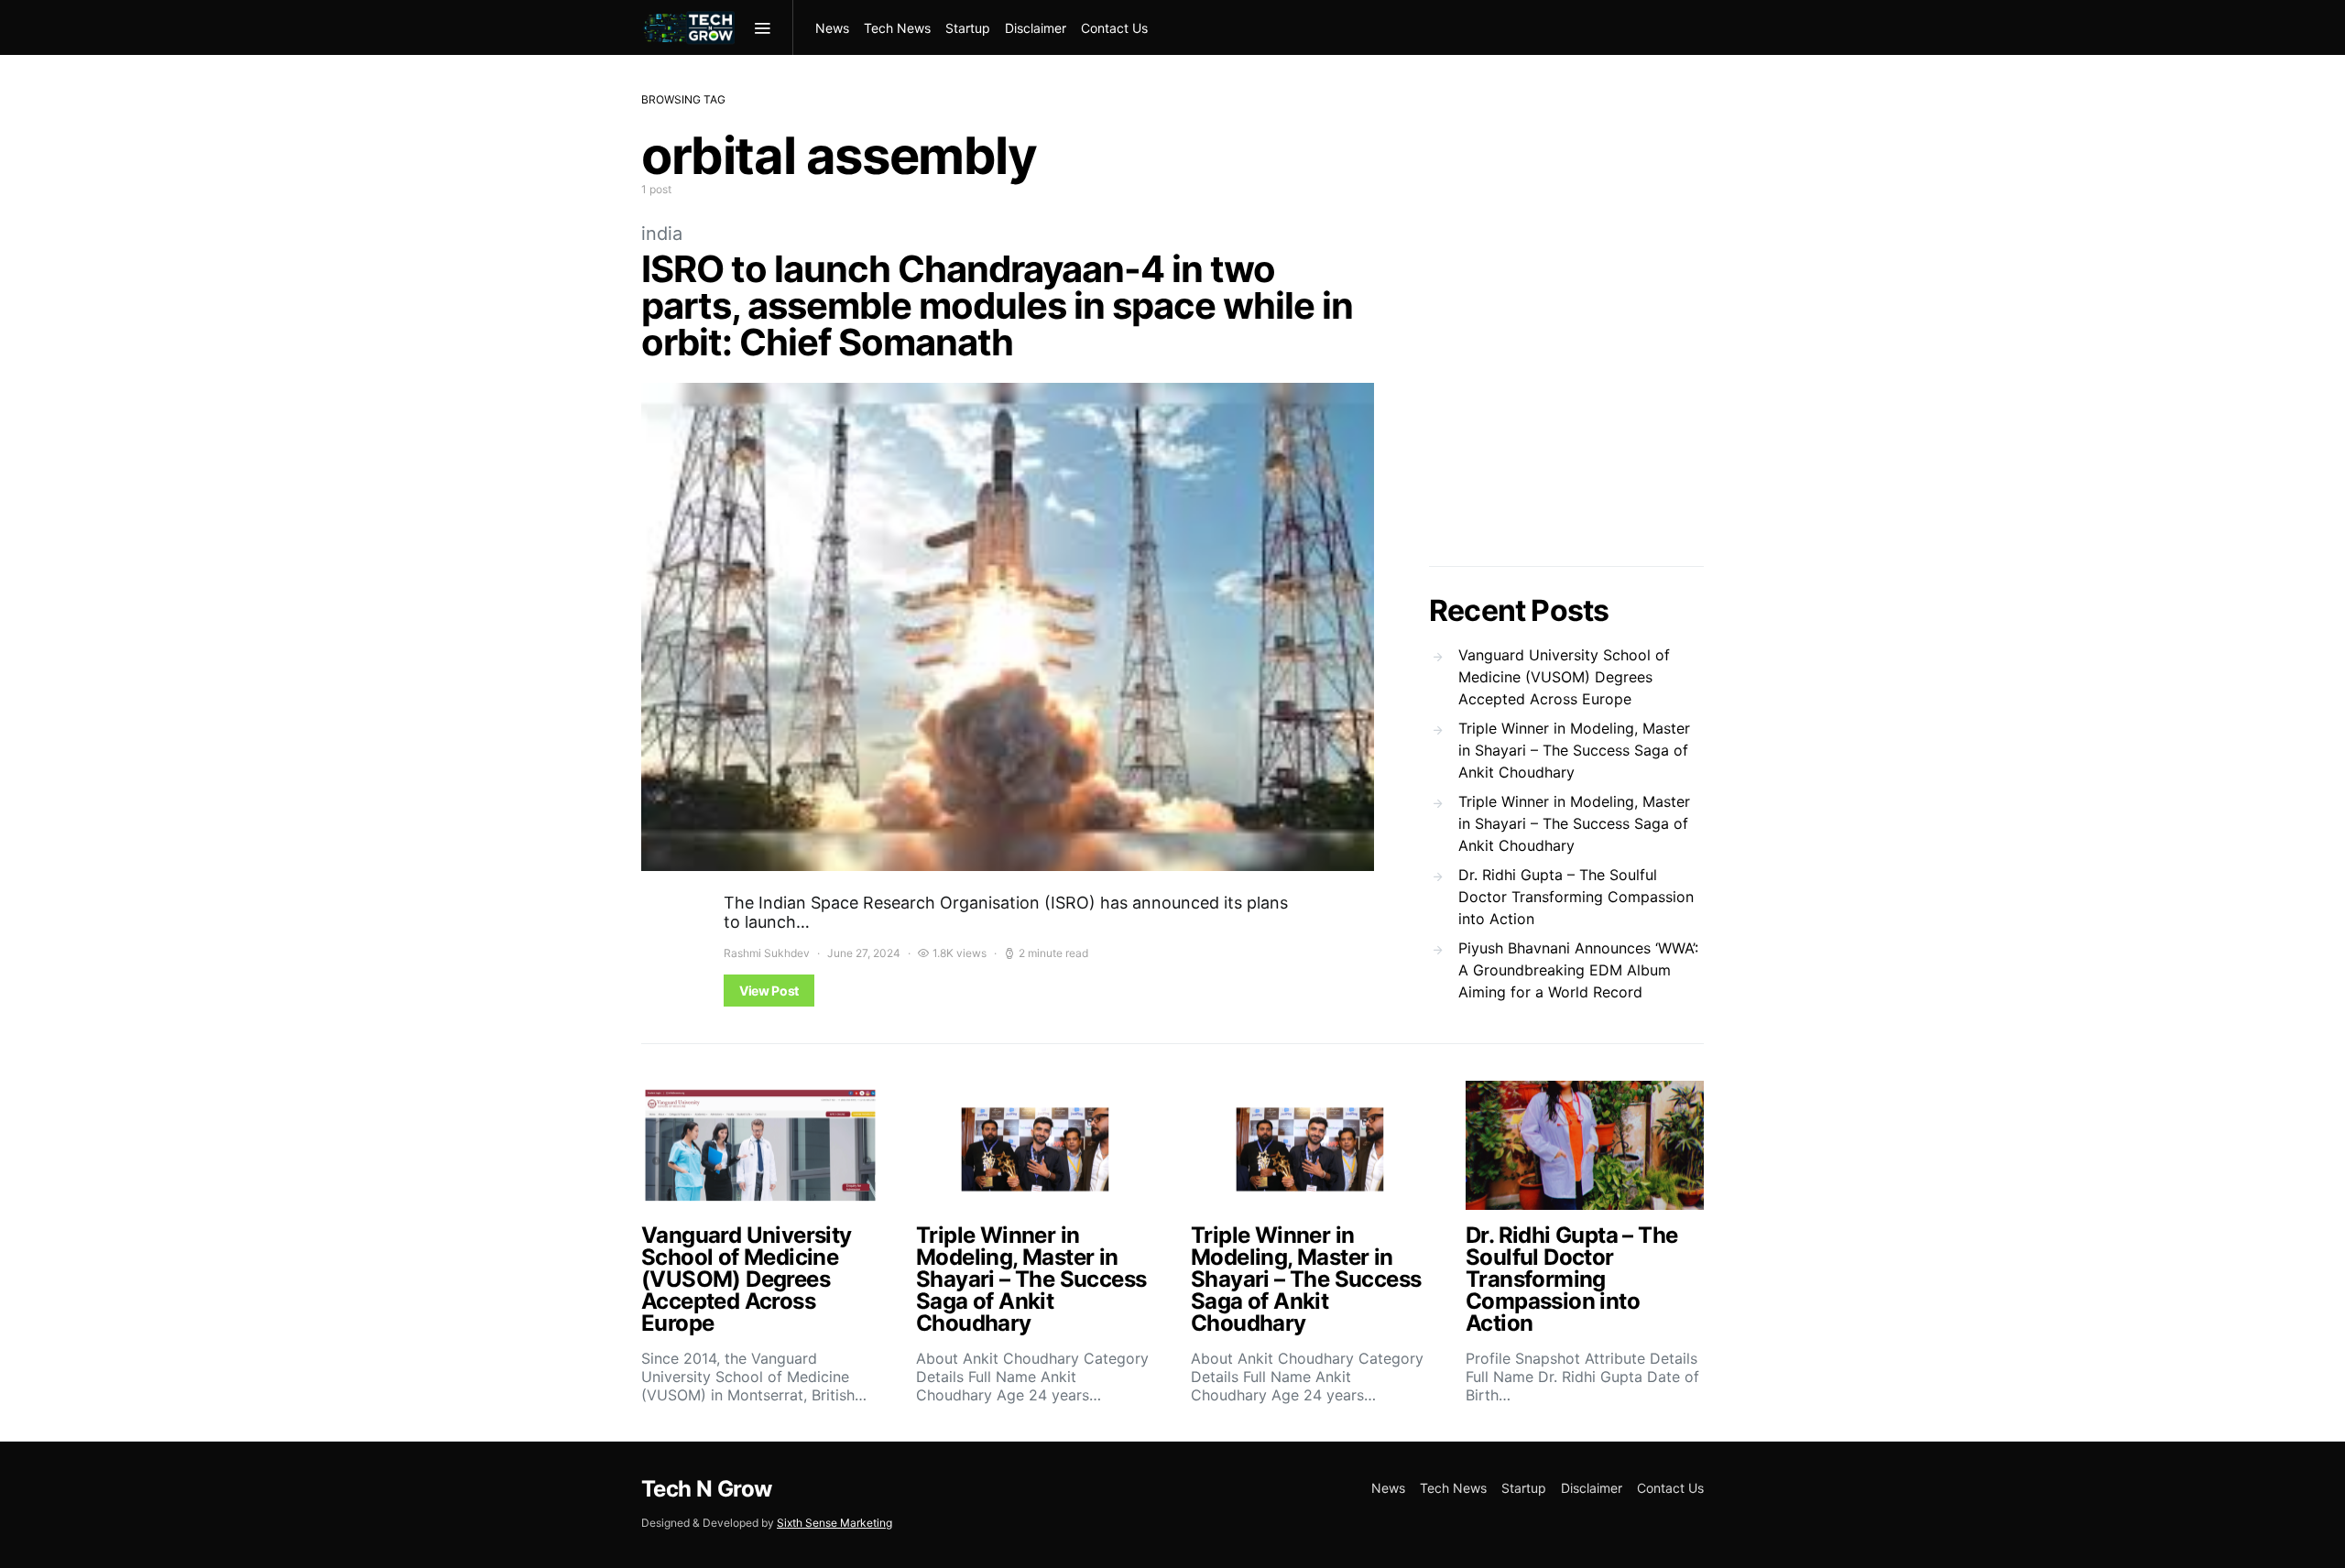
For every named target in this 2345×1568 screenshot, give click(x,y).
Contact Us (1114, 28)
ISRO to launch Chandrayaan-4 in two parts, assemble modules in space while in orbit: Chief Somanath (997, 305)
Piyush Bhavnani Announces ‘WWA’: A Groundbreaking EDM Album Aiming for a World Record (1578, 970)
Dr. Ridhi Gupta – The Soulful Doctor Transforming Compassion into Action (1576, 897)
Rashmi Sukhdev (767, 953)
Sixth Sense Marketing (834, 1523)
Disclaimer (1036, 28)
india (662, 234)
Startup (968, 28)
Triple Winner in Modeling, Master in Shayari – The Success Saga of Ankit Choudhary (1574, 750)
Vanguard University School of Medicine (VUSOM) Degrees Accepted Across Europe (1564, 677)
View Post (769, 991)
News (832, 28)
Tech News (897, 28)
